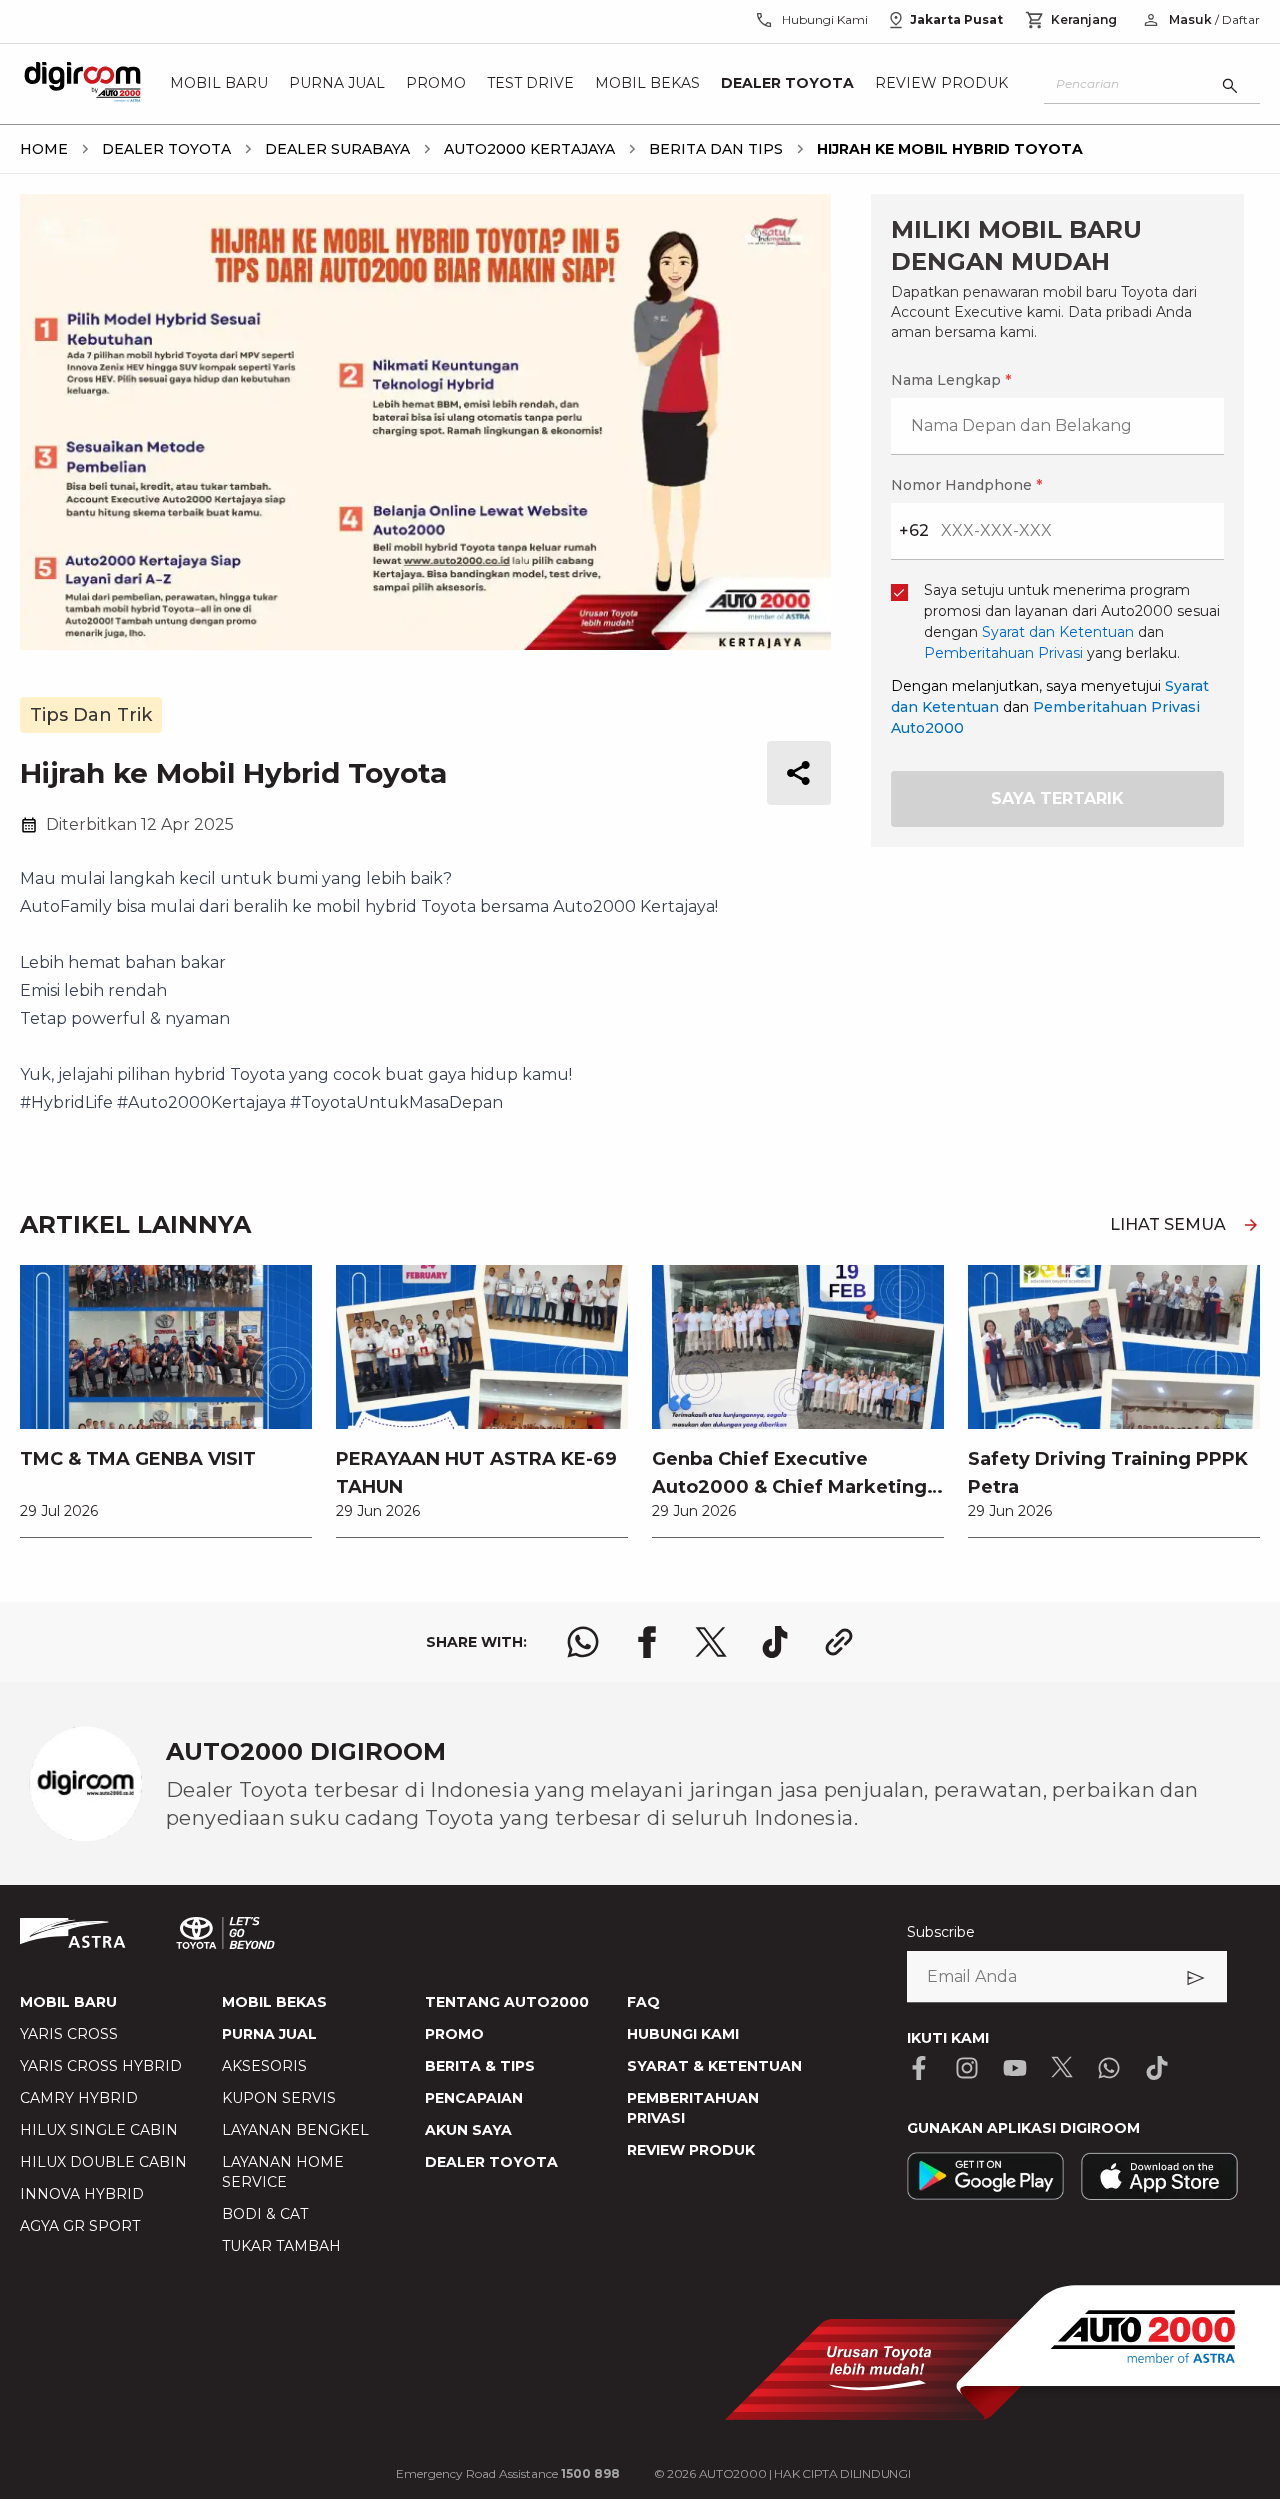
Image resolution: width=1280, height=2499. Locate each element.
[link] (166, 1401)
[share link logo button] (839, 1642)
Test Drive (530, 84)
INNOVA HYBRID (82, 2194)
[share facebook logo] (647, 1642)
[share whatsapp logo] (583, 1642)
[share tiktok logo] (775, 1642)
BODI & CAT (265, 2214)
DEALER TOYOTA (491, 2162)
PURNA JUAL (269, 2034)
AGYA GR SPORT (80, 2226)
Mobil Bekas (647, 84)
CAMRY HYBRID (79, 2098)
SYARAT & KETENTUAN (714, 2066)
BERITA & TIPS (480, 2066)
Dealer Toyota (787, 84)
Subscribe (941, 1932)
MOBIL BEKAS (274, 2002)
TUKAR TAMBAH (281, 2246)
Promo (436, 84)
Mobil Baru (219, 84)
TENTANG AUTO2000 (507, 2002)
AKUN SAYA (468, 2130)
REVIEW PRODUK (691, 2150)
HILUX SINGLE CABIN (99, 2130)
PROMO (454, 2034)
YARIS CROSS (69, 2034)
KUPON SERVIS (279, 2098)
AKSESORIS (264, 2066)
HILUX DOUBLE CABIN (103, 2162)
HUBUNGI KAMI (683, 2034)
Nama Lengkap (951, 380)
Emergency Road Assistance (508, 2473)
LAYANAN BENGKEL (295, 2130)
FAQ (643, 2002)
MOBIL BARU (68, 2002)
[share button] (799, 773)
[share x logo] (711, 1642)
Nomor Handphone (966, 485)
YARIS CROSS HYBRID (101, 2066)
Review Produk (941, 84)
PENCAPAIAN (474, 2098)
